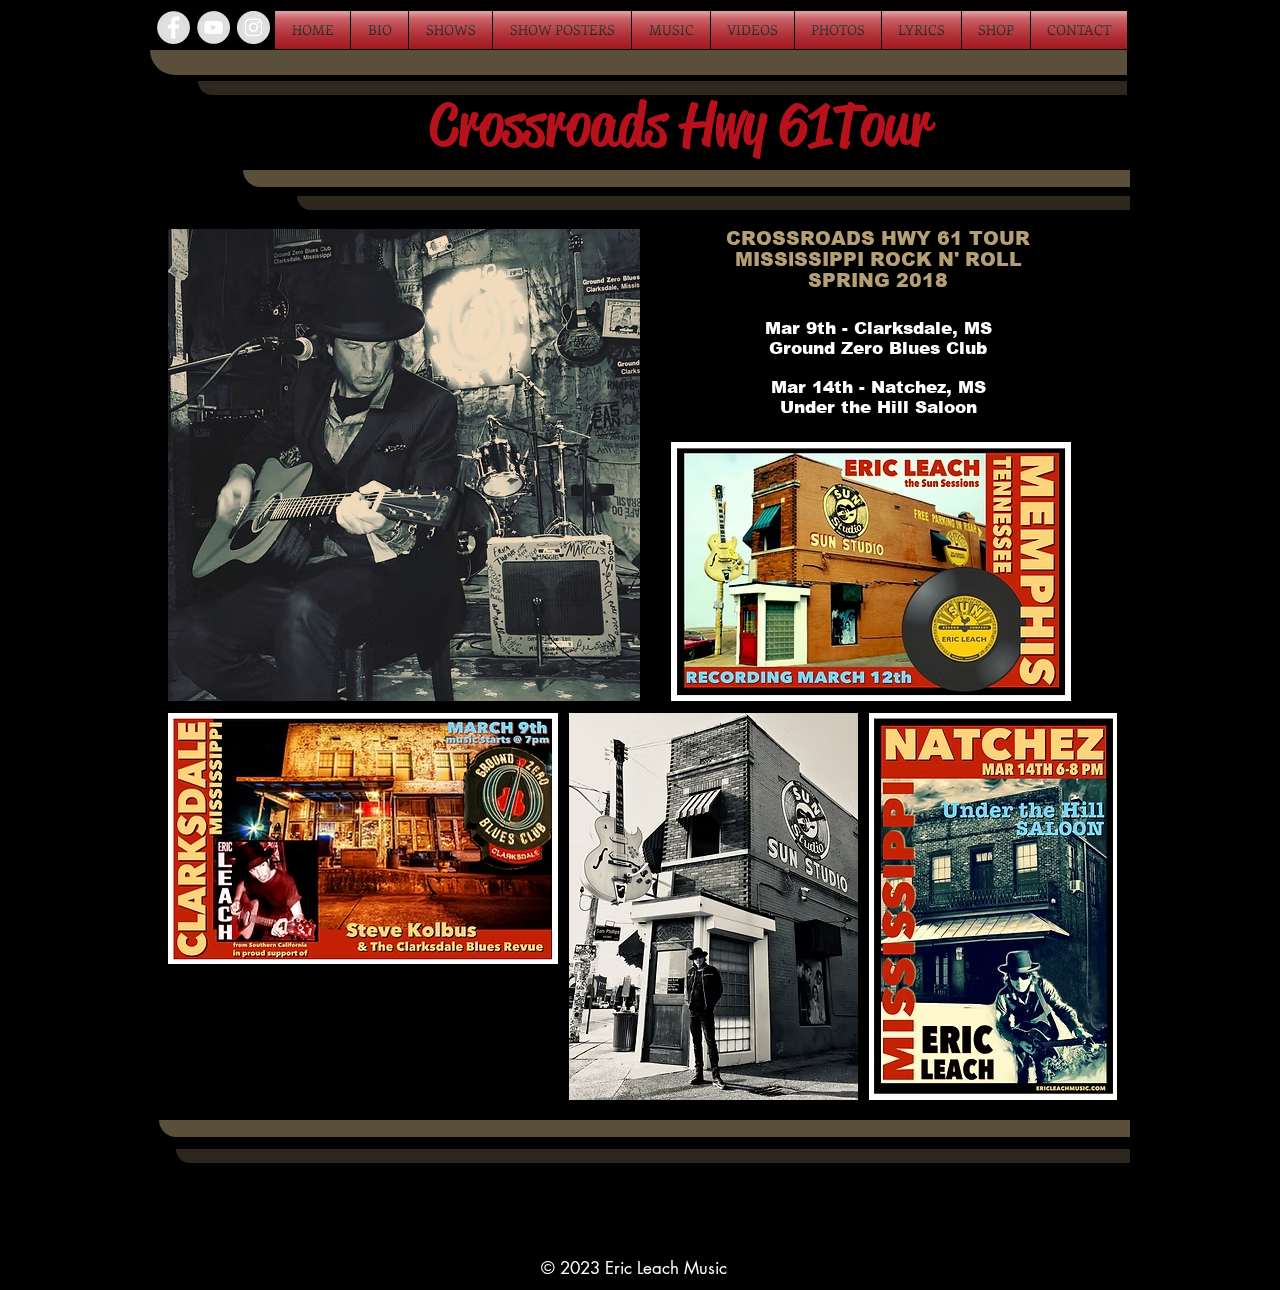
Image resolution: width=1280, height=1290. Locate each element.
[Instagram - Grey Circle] (253, 27)
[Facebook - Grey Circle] (173, 27)
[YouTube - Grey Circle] (213, 27)
